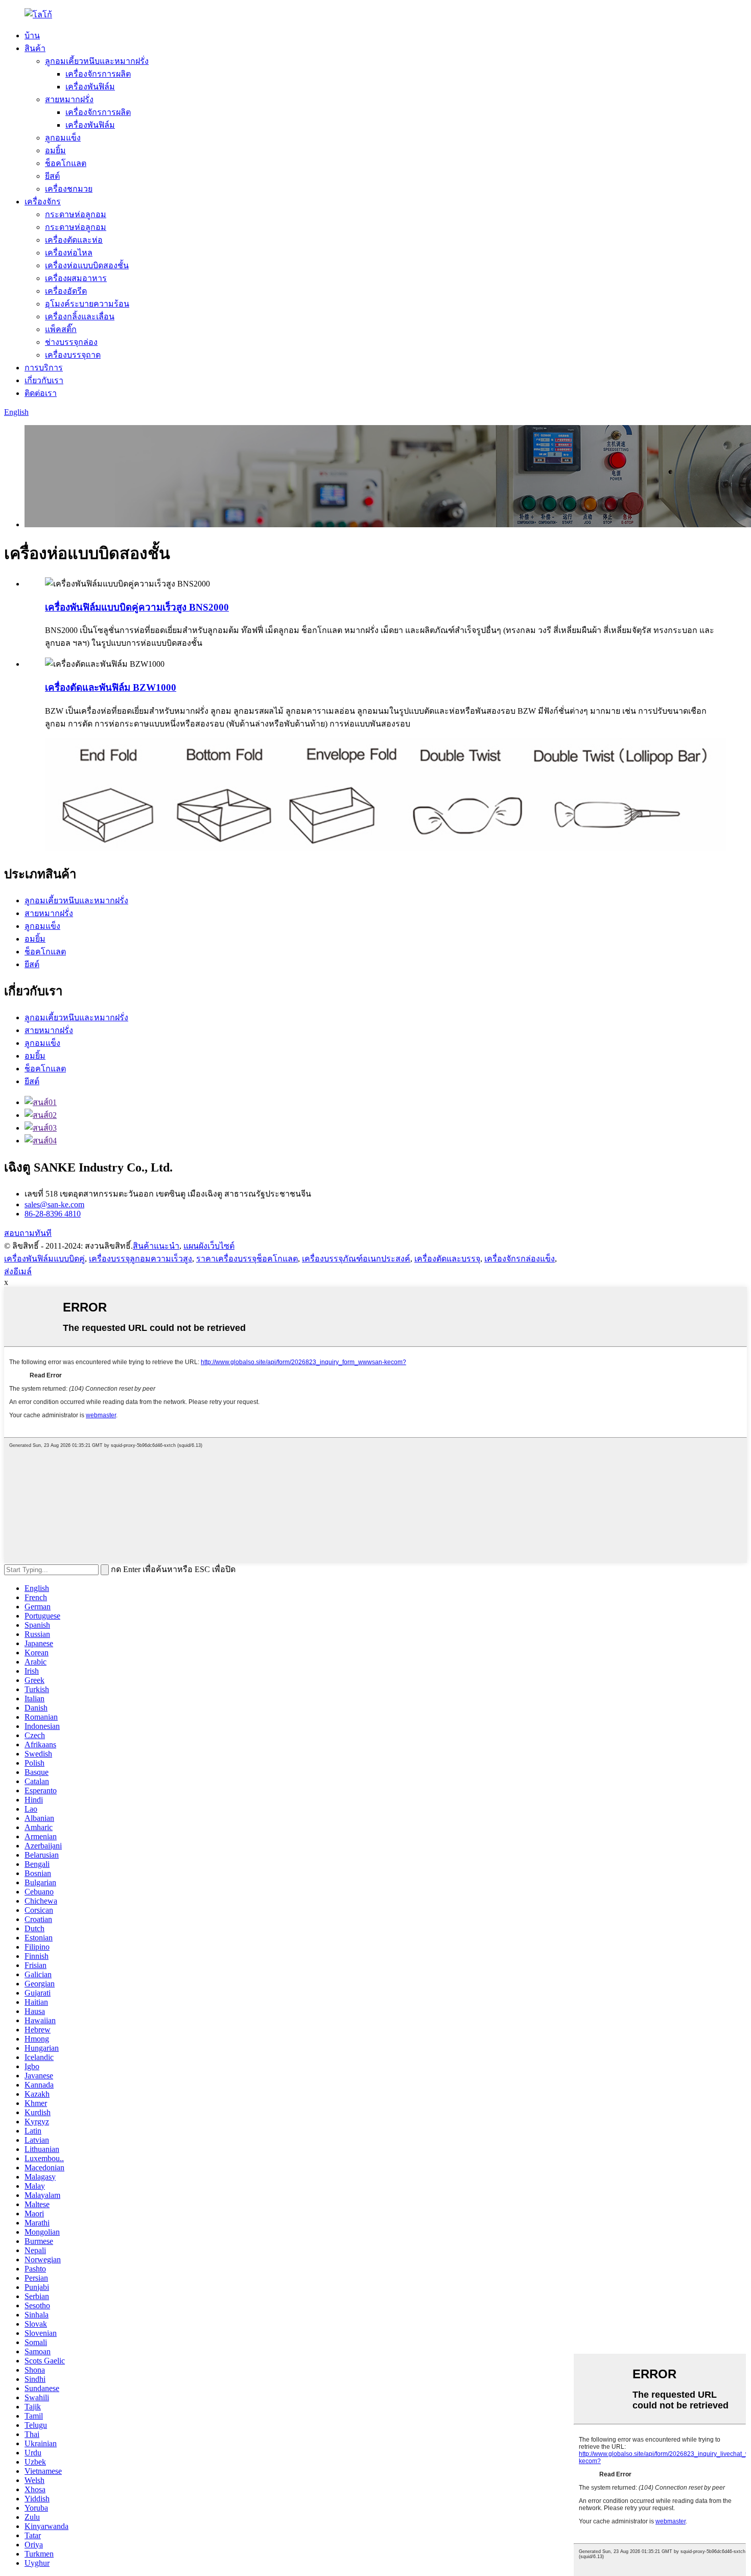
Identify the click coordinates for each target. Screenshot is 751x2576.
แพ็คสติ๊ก (61, 329)
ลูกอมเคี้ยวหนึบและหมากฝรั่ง (97, 61)
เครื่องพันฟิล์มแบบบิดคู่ (44, 1259)
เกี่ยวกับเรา (44, 380)
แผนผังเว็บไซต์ (209, 1246)
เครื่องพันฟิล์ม (90, 87)
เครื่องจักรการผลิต (98, 74)
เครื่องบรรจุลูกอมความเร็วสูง (140, 1259)
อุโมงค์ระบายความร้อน (87, 304)
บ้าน (32, 36)
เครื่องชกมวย (69, 189)
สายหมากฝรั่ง (69, 99)
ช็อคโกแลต (66, 163)
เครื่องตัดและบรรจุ (447, 1259)
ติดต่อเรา (41, 393)
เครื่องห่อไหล (69, 253)
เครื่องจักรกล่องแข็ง (520, 1259)
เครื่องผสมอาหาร (76, 278)
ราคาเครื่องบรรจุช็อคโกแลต (247, 1259)
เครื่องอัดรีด (66, 291)
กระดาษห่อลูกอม (76, 214)
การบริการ (44, 368)
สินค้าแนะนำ (156, 1246)
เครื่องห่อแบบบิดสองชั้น (87, 265)
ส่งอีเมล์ (18, 1271)
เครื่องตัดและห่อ (74, 240)
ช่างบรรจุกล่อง (71, 342)
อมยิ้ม (55, 150)
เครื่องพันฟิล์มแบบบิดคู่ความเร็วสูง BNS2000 (137, 607)
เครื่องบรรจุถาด (73, 355)
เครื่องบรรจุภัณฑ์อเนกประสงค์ (356, 1259)
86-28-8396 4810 (53, 1214)
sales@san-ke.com (54, 1204)
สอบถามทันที (28, 1233)
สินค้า (35, 48)
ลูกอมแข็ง (63, 138)
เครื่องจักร (43, 202)
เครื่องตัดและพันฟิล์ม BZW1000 (111, 687)
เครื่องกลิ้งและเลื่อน (80, 317)
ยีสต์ (52, 176)
